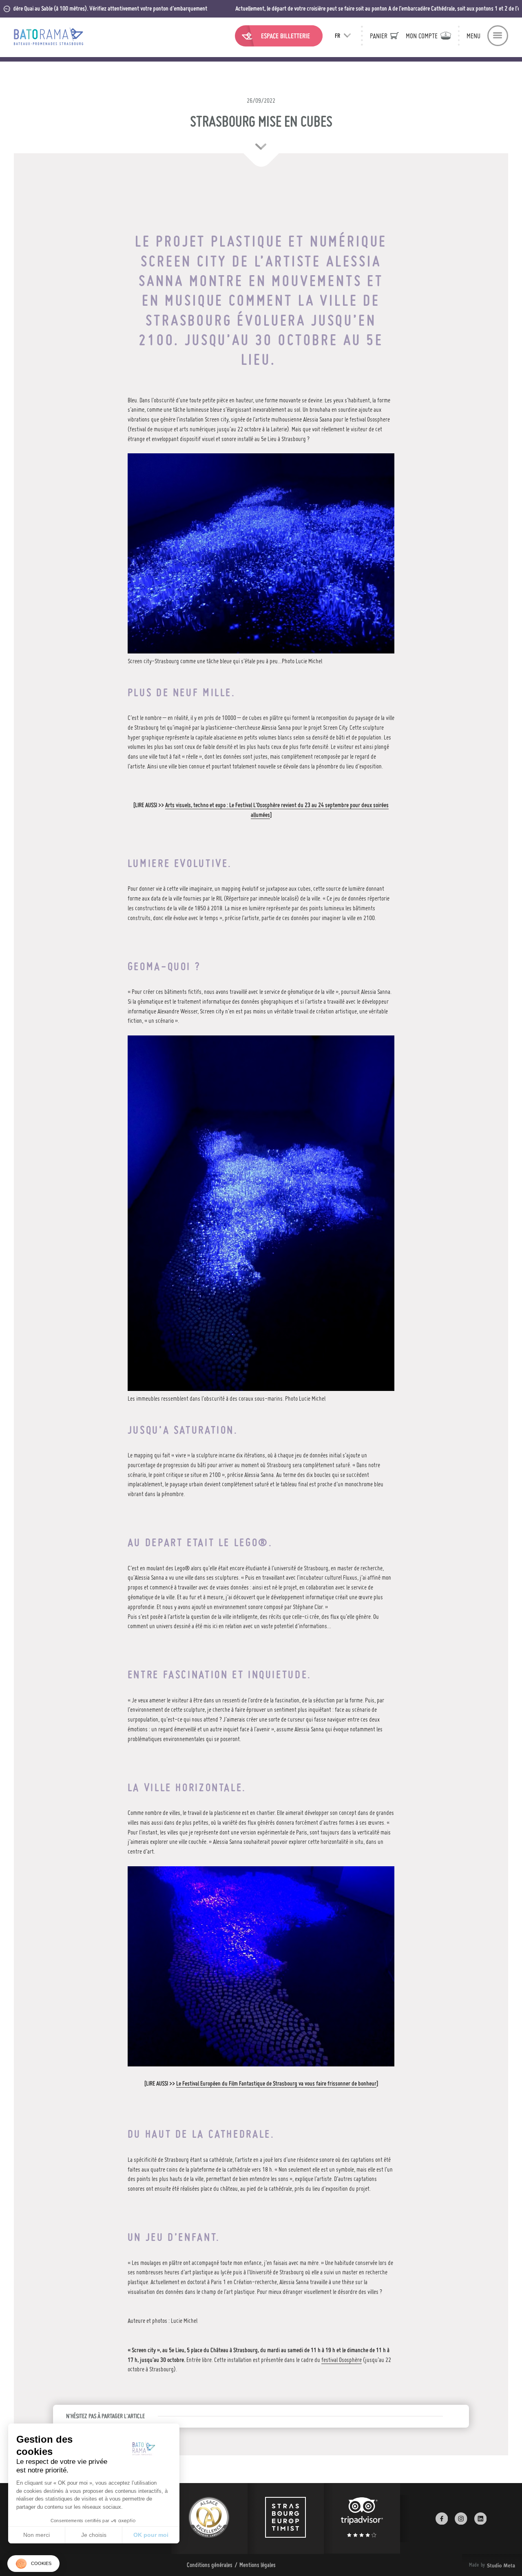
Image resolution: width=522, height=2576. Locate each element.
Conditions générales (210, 2565)
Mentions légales (258, 2565)
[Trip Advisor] (362, 2519)
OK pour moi (151, 2535)
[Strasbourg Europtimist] (285, 2519)
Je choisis (94, 2535)
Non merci (36, 2535)
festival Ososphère (342, 2360)
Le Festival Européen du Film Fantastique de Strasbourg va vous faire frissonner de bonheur (276, 2083)
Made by (482, 2565)
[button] (33, 2564)
